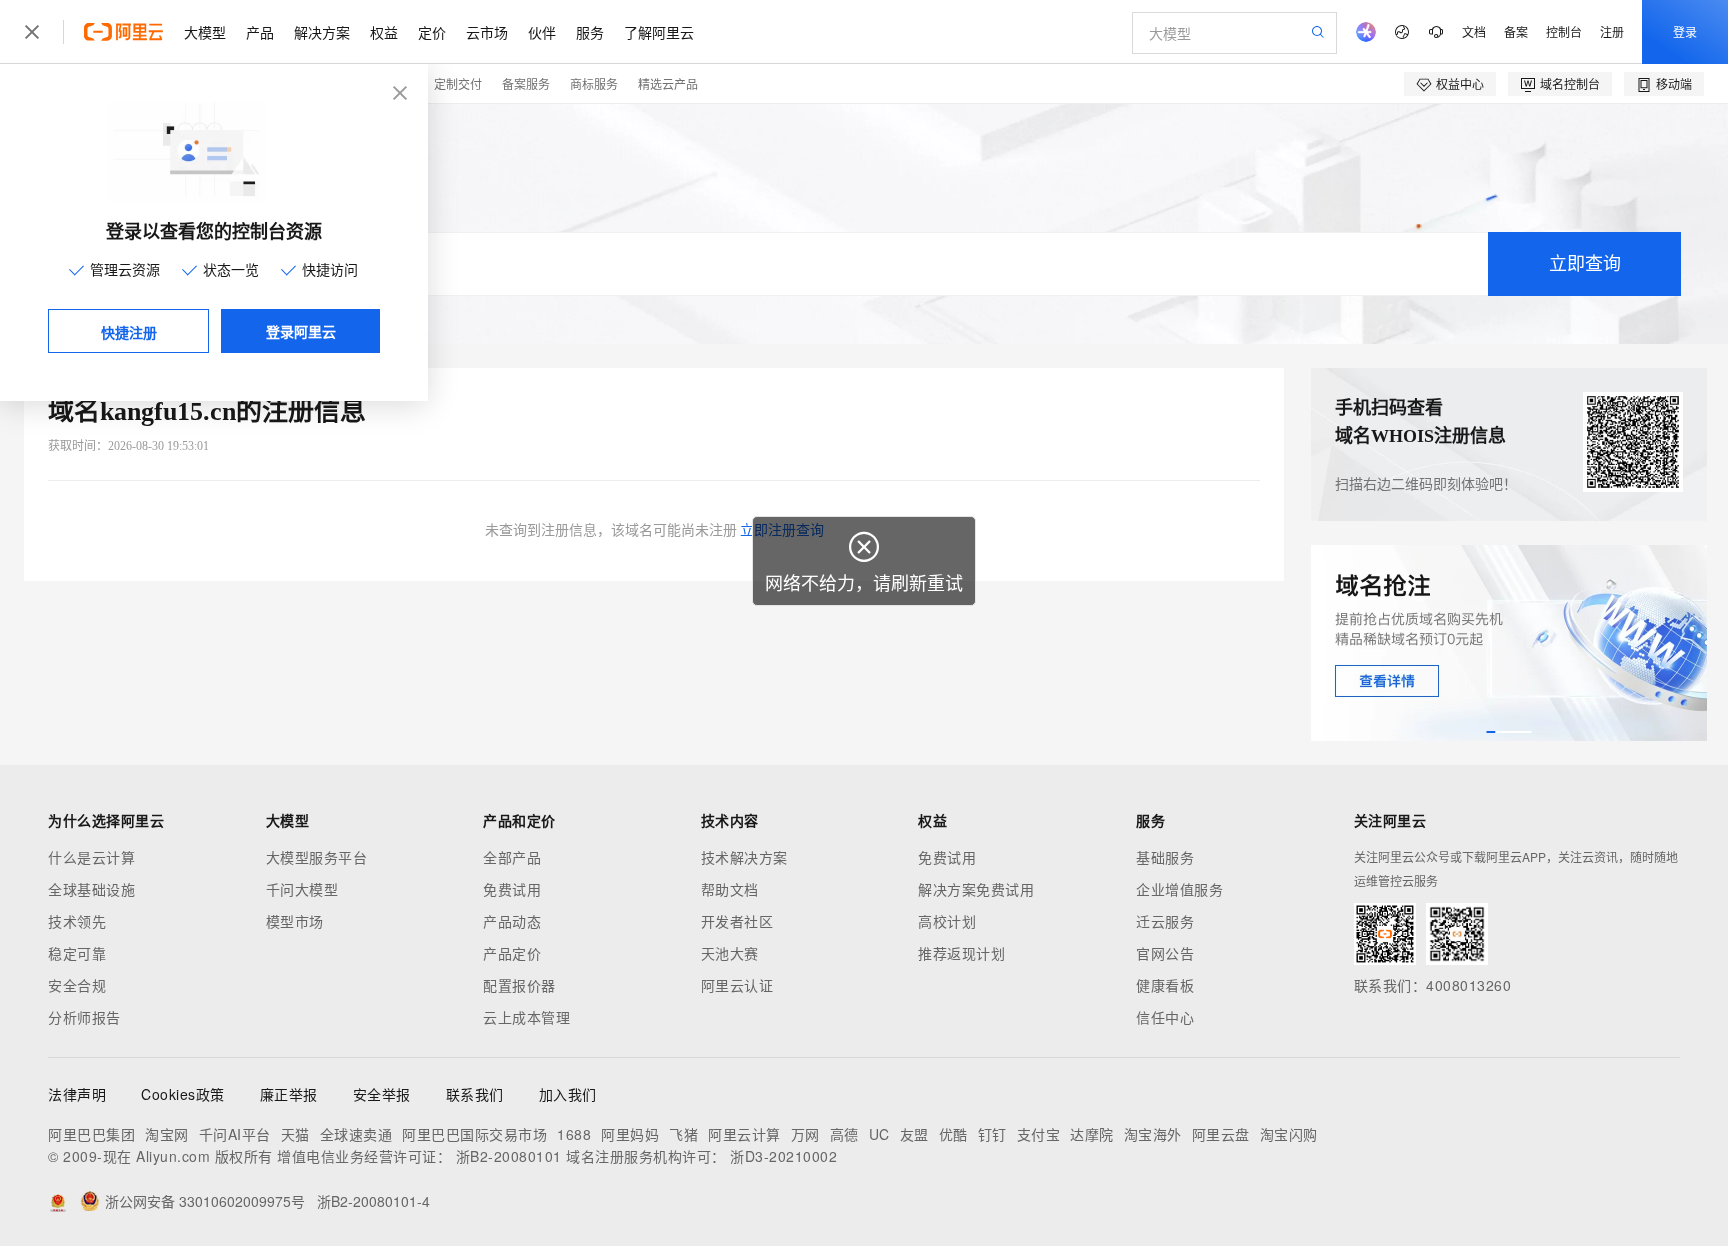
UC (879, 1134)
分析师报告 (84, 1017)
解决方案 (322, 32)
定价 (432, 32)
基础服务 (1165, 857)
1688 (574, 1134)
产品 (260, 32)
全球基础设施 (91, 889)
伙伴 (542, 32)
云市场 (487, 32)
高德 (844, 1134)
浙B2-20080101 (509, 1156)
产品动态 (512, 921)
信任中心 (1165, 1017)
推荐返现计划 (961, 953)
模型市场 (295, 921)
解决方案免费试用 (976, 889)
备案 (1516, 31)
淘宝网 (167, 1134)
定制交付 (458, 83)
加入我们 (568, 1094)
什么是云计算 (91, 857)
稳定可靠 (77, 953)
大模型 (205, 32)
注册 (1612, 31)
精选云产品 (668, 83)
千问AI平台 (235, 1134)
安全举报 (382, 1094)
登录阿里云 (301, 331)
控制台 (1564, 31)
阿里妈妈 (630, 1134)
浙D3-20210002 (783, 1156)
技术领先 (77, 921)
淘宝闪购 (1289, 1134)
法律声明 (77, 1094)
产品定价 (512, 953)
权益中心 (1460, 83)
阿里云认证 (737, 985)
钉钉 (992, 1134)
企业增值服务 (1179, 889)
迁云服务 (1165, 921)
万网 (805, 1134)
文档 (1474, 31)
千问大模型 (302, 889)
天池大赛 (730, 953)
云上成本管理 (526, 1017)
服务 (590, 32)
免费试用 (512, 889)
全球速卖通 (356, 1134)
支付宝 (1039, 1134)
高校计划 (947, 921)
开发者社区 (737, 921)
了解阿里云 (659, 32)
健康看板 (1165, 985)
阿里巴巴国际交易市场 (474, 1134)
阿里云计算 (744, 1134)
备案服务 (526, 83)
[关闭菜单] (32, 32)
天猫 (295, 1134)
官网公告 (1165, 953)
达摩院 (1092, 1134)
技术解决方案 (744, 857)
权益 (384, 32)
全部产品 (512, 857)
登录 (1685, 31)
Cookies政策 (183, 1094)
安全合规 (77, 985)
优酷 (953, 1134)
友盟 (914, 1134)
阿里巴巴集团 (91, 1134)
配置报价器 (519, 985)
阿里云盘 (1221, 1134)
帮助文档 (730, 889)
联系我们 (475, 1094)
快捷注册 (129, 332)
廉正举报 (289, 1094)
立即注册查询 (782, 530)
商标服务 (594, 83)
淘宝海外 (1153, 1134)
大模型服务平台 (317, 857)
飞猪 (683, 1134)
